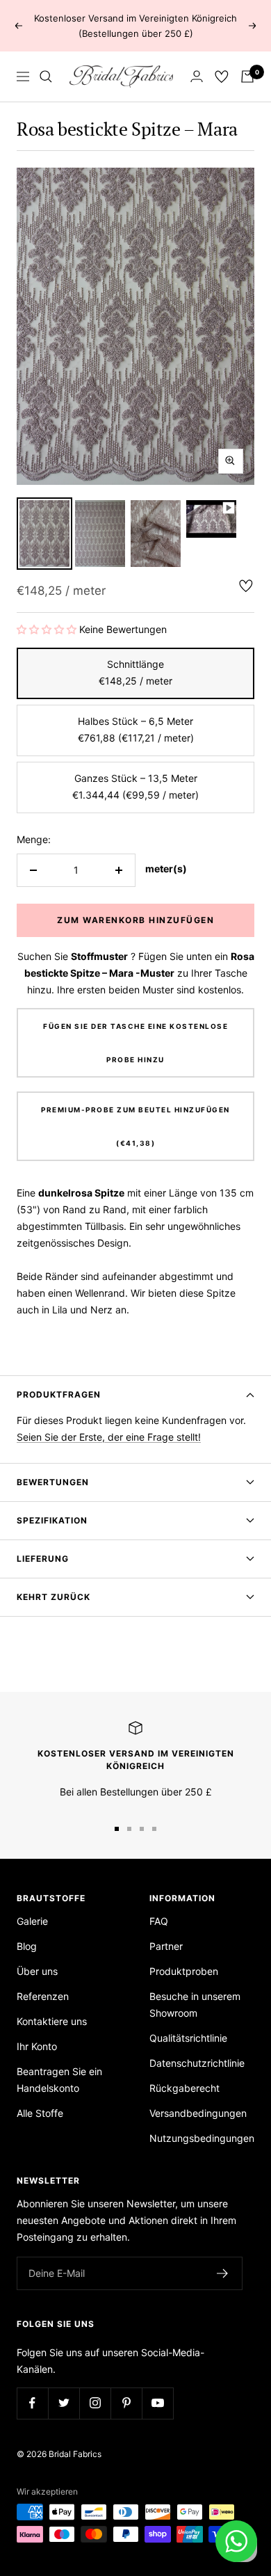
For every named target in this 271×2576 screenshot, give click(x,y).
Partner (166, 1946)
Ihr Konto (37, 2046)
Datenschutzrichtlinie (197, 2063)
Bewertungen (53, 1482)
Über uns (37, 1971)
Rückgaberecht (184, 2088)
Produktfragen (59, 1394)
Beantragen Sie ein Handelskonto (59, 2080)
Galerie (32, 1921)
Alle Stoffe (40, 2113)
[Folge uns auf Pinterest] (126, 2403)
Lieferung (43, 1559)
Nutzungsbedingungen (202, 2138)
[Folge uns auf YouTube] (157, 2403)
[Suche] (46, 77)
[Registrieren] (223, 2273)
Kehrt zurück (54, 1597)
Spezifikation (52, 1520)
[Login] (197, 76)
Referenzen (43, 1996)
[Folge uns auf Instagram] (95, 2403)
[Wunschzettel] (222, 77)
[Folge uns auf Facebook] (32, 2403)
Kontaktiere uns (52, 2021)
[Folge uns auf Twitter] (64, 2403)
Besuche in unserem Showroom (195, 2005)
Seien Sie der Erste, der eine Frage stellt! (109, 1437)
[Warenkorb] (247, 77)
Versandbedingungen (198, 2113)
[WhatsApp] (236, 2541)
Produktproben (184, 1971)
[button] (48, 629)
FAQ (159, 1921)
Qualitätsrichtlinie (188, 2038)
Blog (27, 1946)
